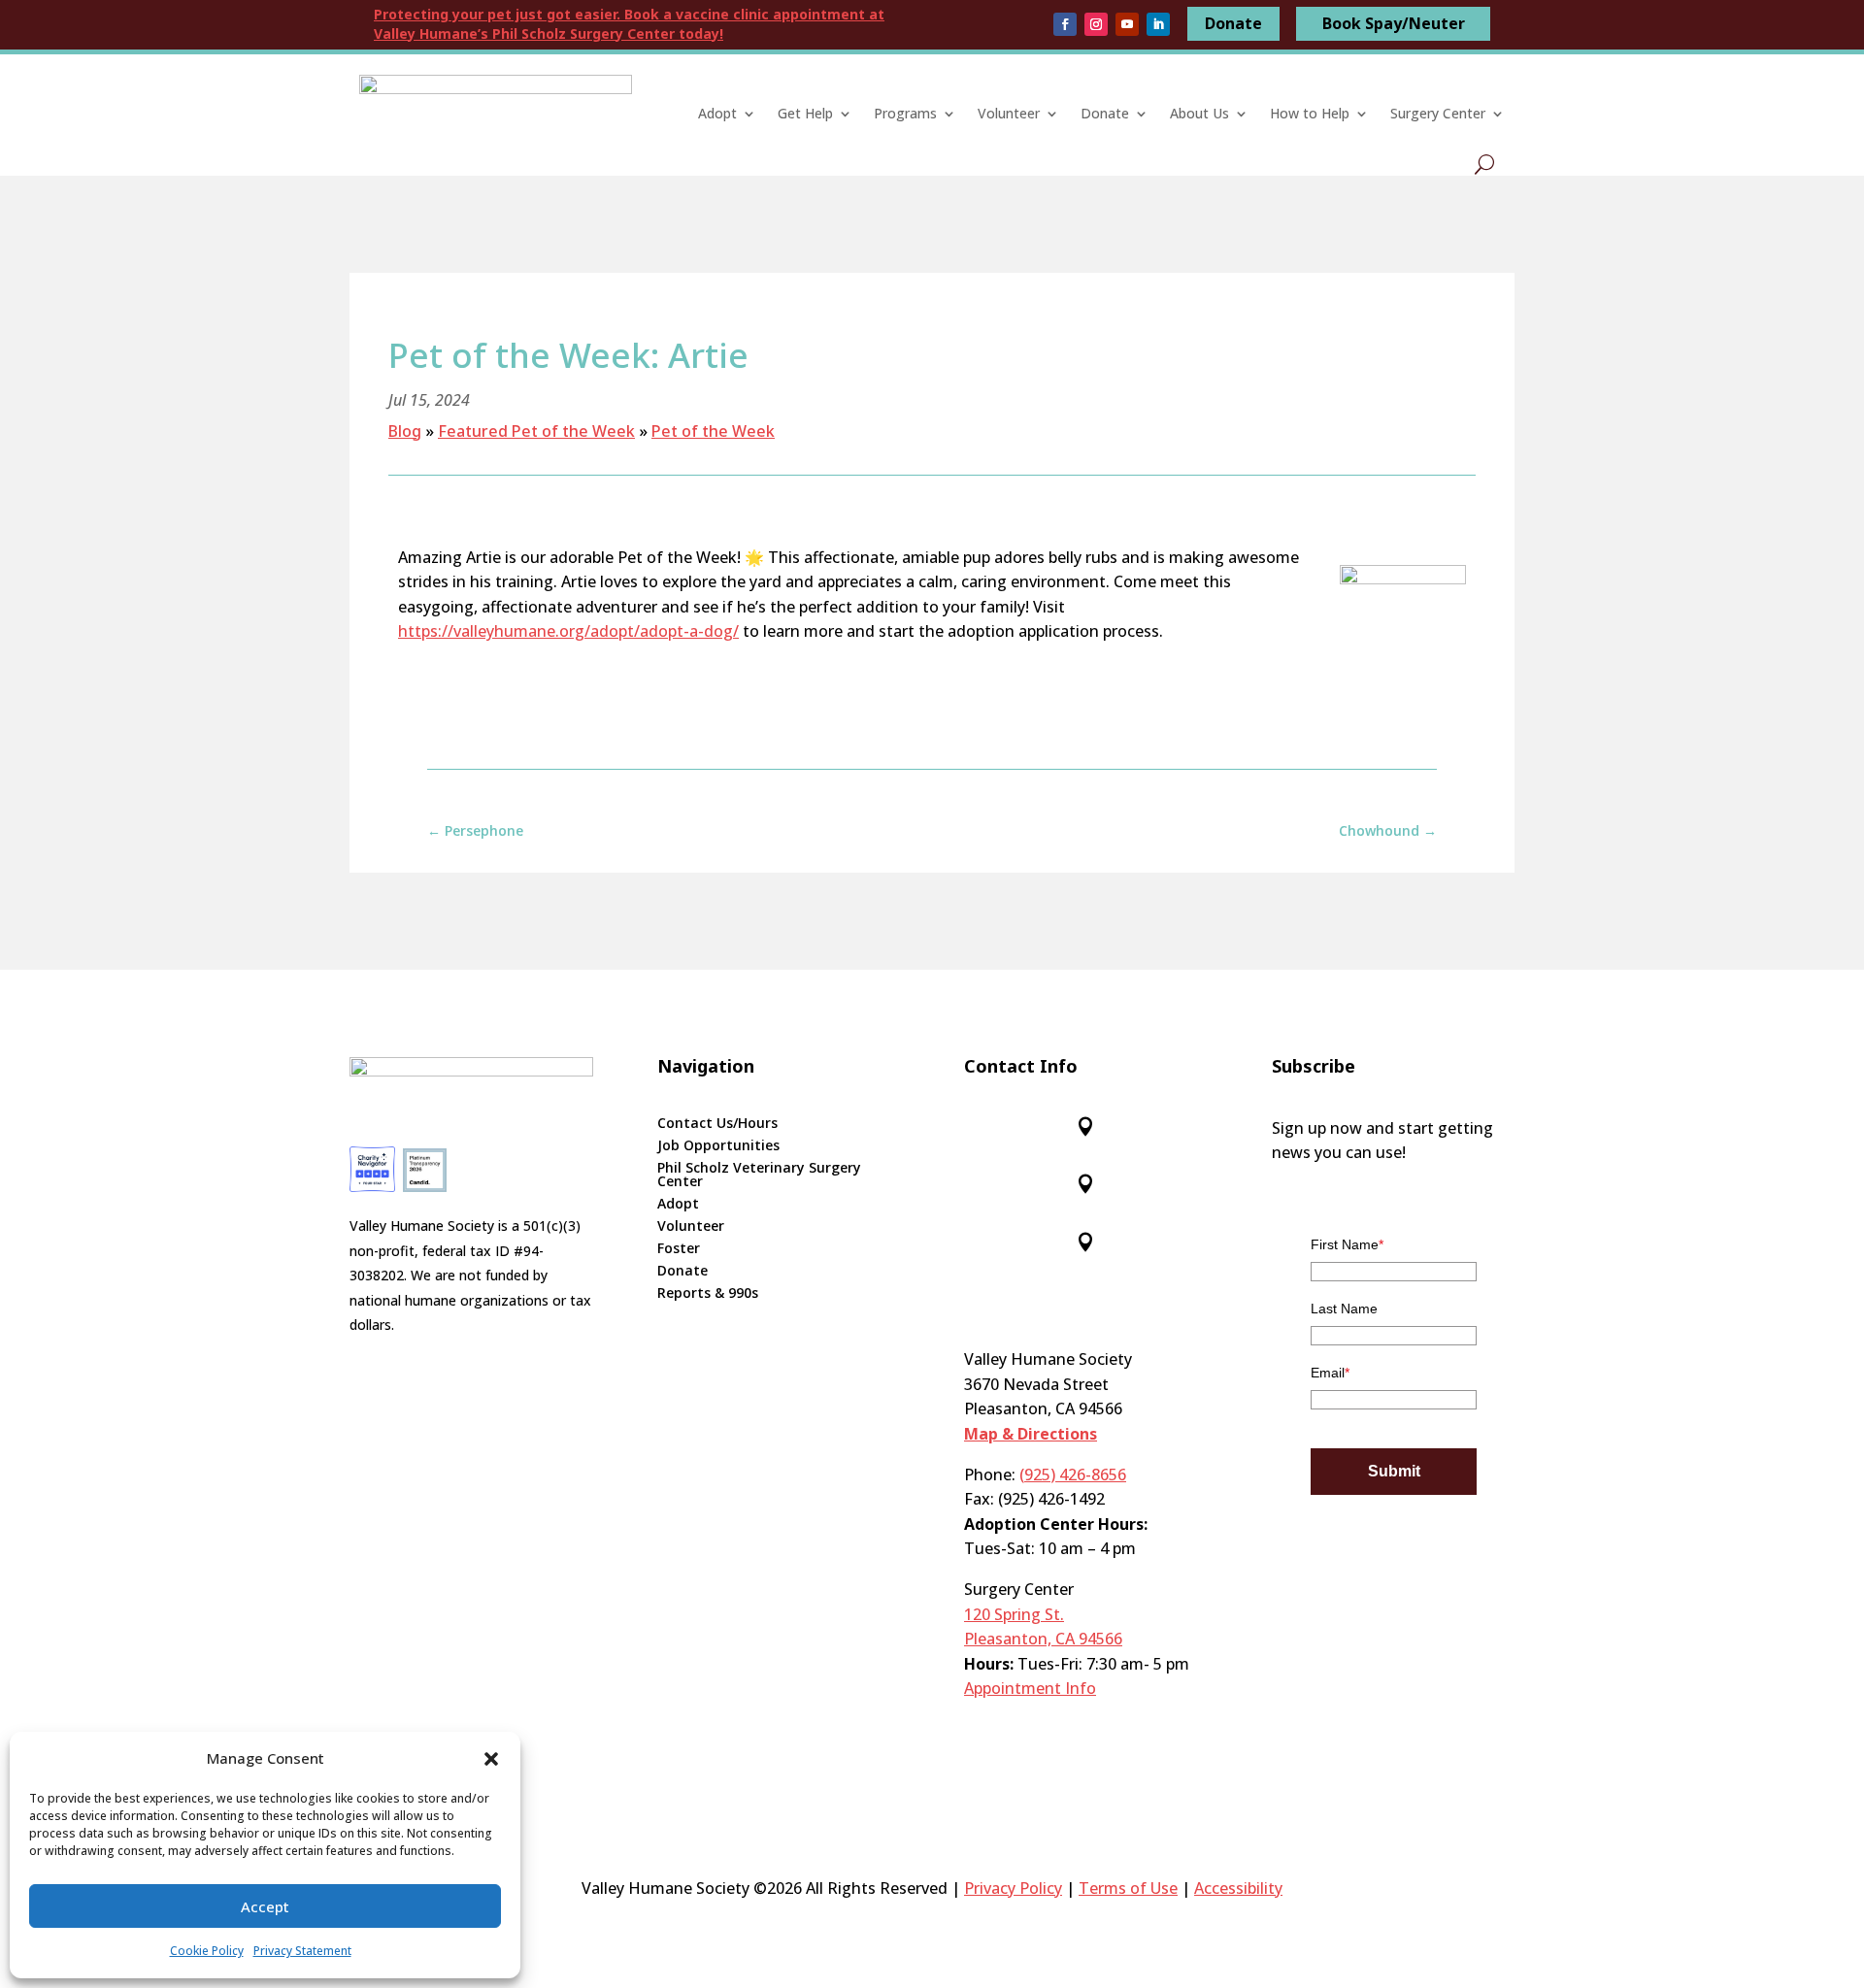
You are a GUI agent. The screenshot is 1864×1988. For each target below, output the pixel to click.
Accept (265, 1906)
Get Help (805, 113)
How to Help (1310, 113)
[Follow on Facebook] (1065, 24)
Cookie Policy (207, 1951)
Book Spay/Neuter (1394, 23)
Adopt (717, 113)
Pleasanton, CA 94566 (1043, 1639)
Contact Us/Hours (717, 1124)
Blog (405, 431)
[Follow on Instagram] (1096, 24)
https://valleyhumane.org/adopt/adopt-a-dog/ (568, 631)
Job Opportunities (718, 1146)
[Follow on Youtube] (1127, 24)
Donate (1233, 23)
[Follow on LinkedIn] (1158, 24)
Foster (679, 1249)
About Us (1199, 113)
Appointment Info (1030, 1688)
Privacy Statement (302, 1951)
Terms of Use (1128, 1888)
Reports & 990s (708, 1294)
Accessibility (1238, 1888)
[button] (491, 1759)
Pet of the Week (713, 431)
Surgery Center (1438, 113)
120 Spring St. (1014, 1614)
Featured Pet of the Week (536, 431)
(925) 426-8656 (1073, 1474)
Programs (905, 113)
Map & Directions (1031, 1434)
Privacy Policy (1013, 1888)
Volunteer (1009, 113)
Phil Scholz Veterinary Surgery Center (759, 1176)
